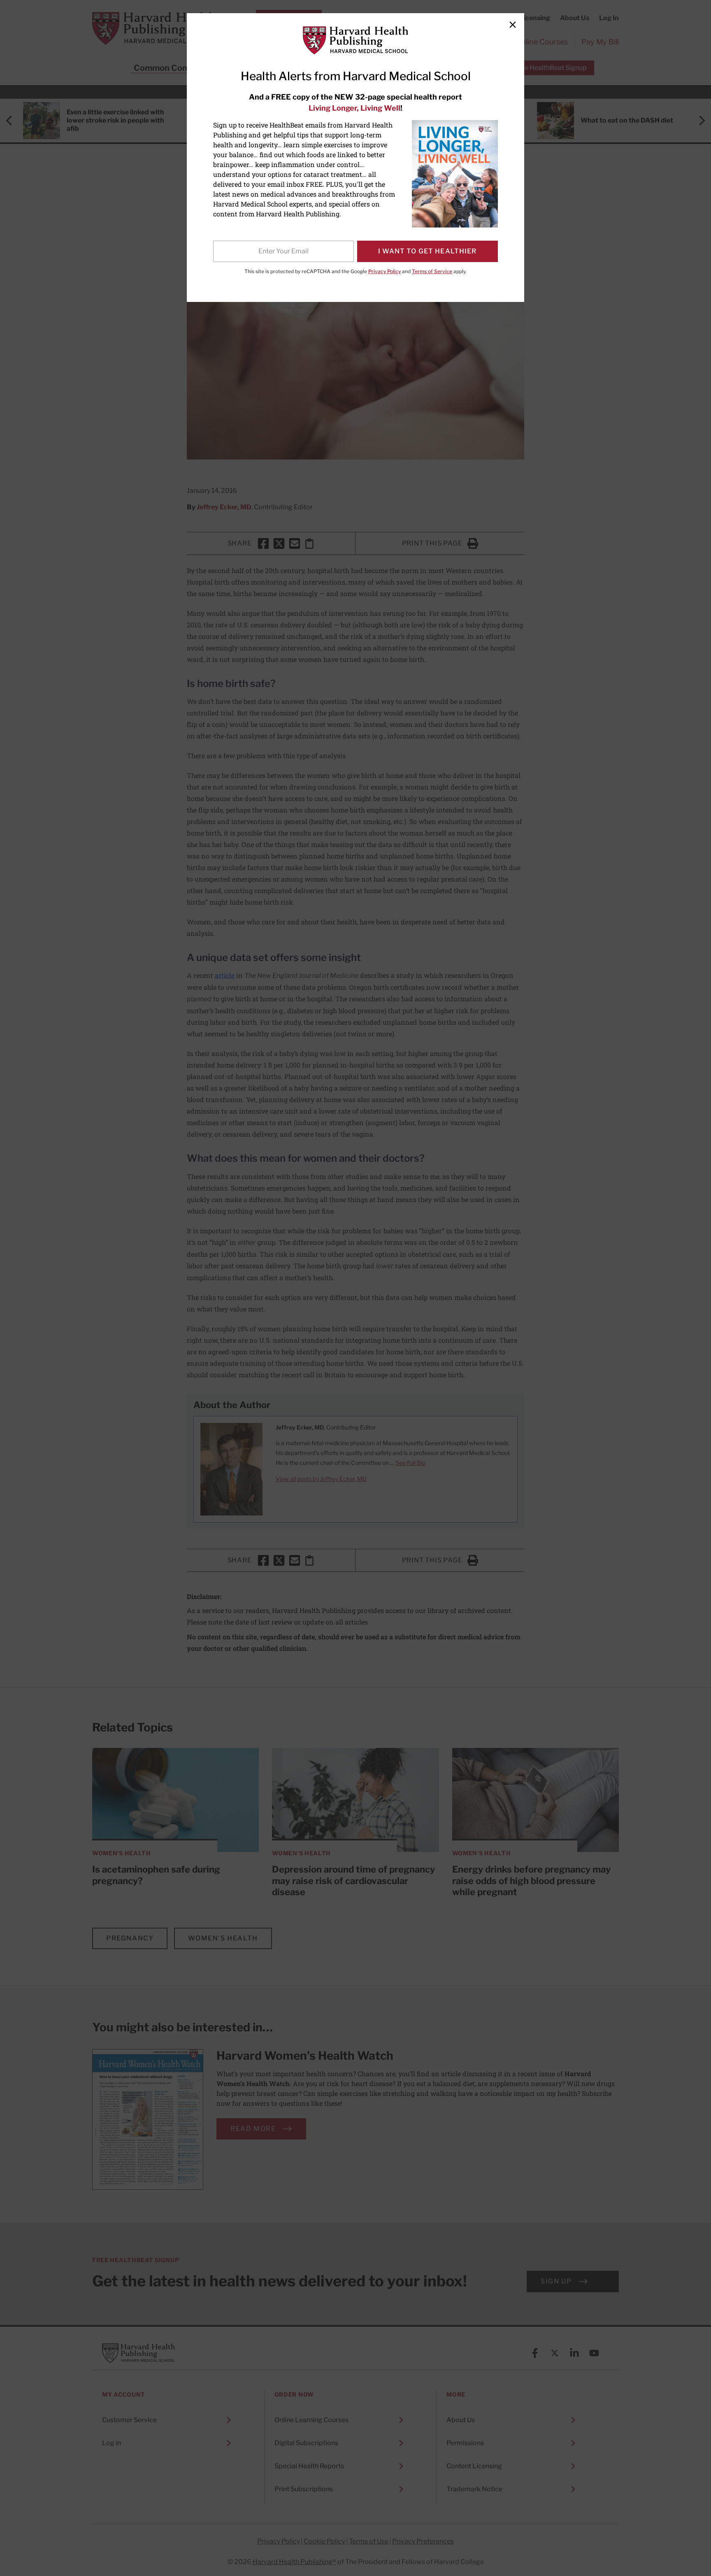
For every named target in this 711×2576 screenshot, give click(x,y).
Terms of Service (432, 271)
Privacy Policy (385, 271)
